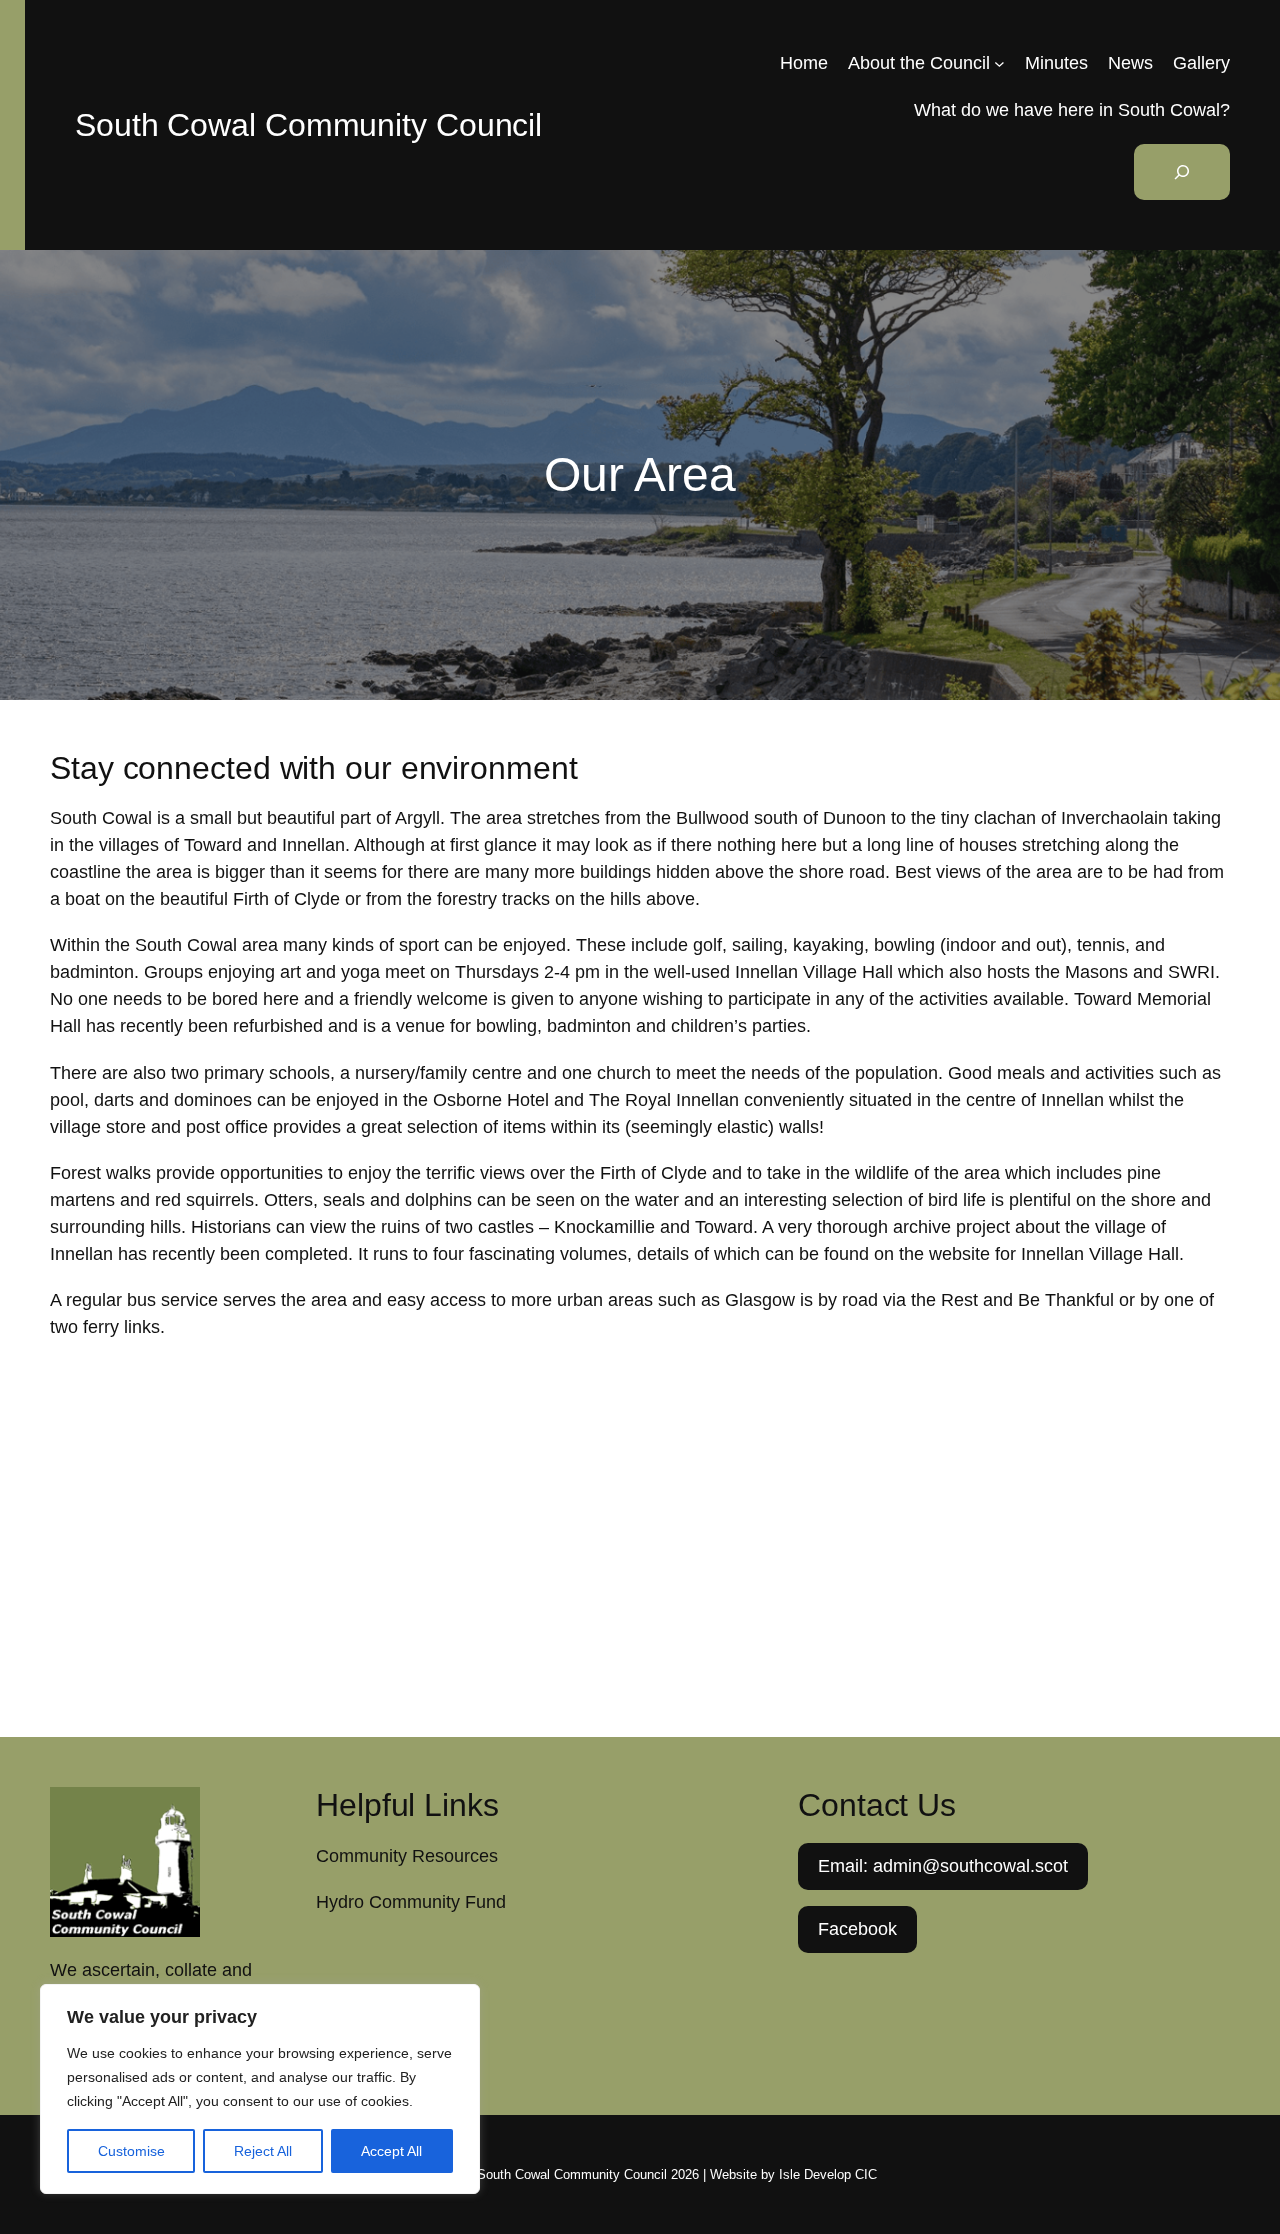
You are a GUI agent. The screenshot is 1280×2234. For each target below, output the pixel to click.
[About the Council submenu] (999, 63)
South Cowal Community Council (308, 125)
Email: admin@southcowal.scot (943, 1866)
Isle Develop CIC (828, 2174)
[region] (260, 2089)
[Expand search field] (1182, 172)
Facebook (857, 1929)
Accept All (391, 2151)
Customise (131, 2151)
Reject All (263, 2151)
